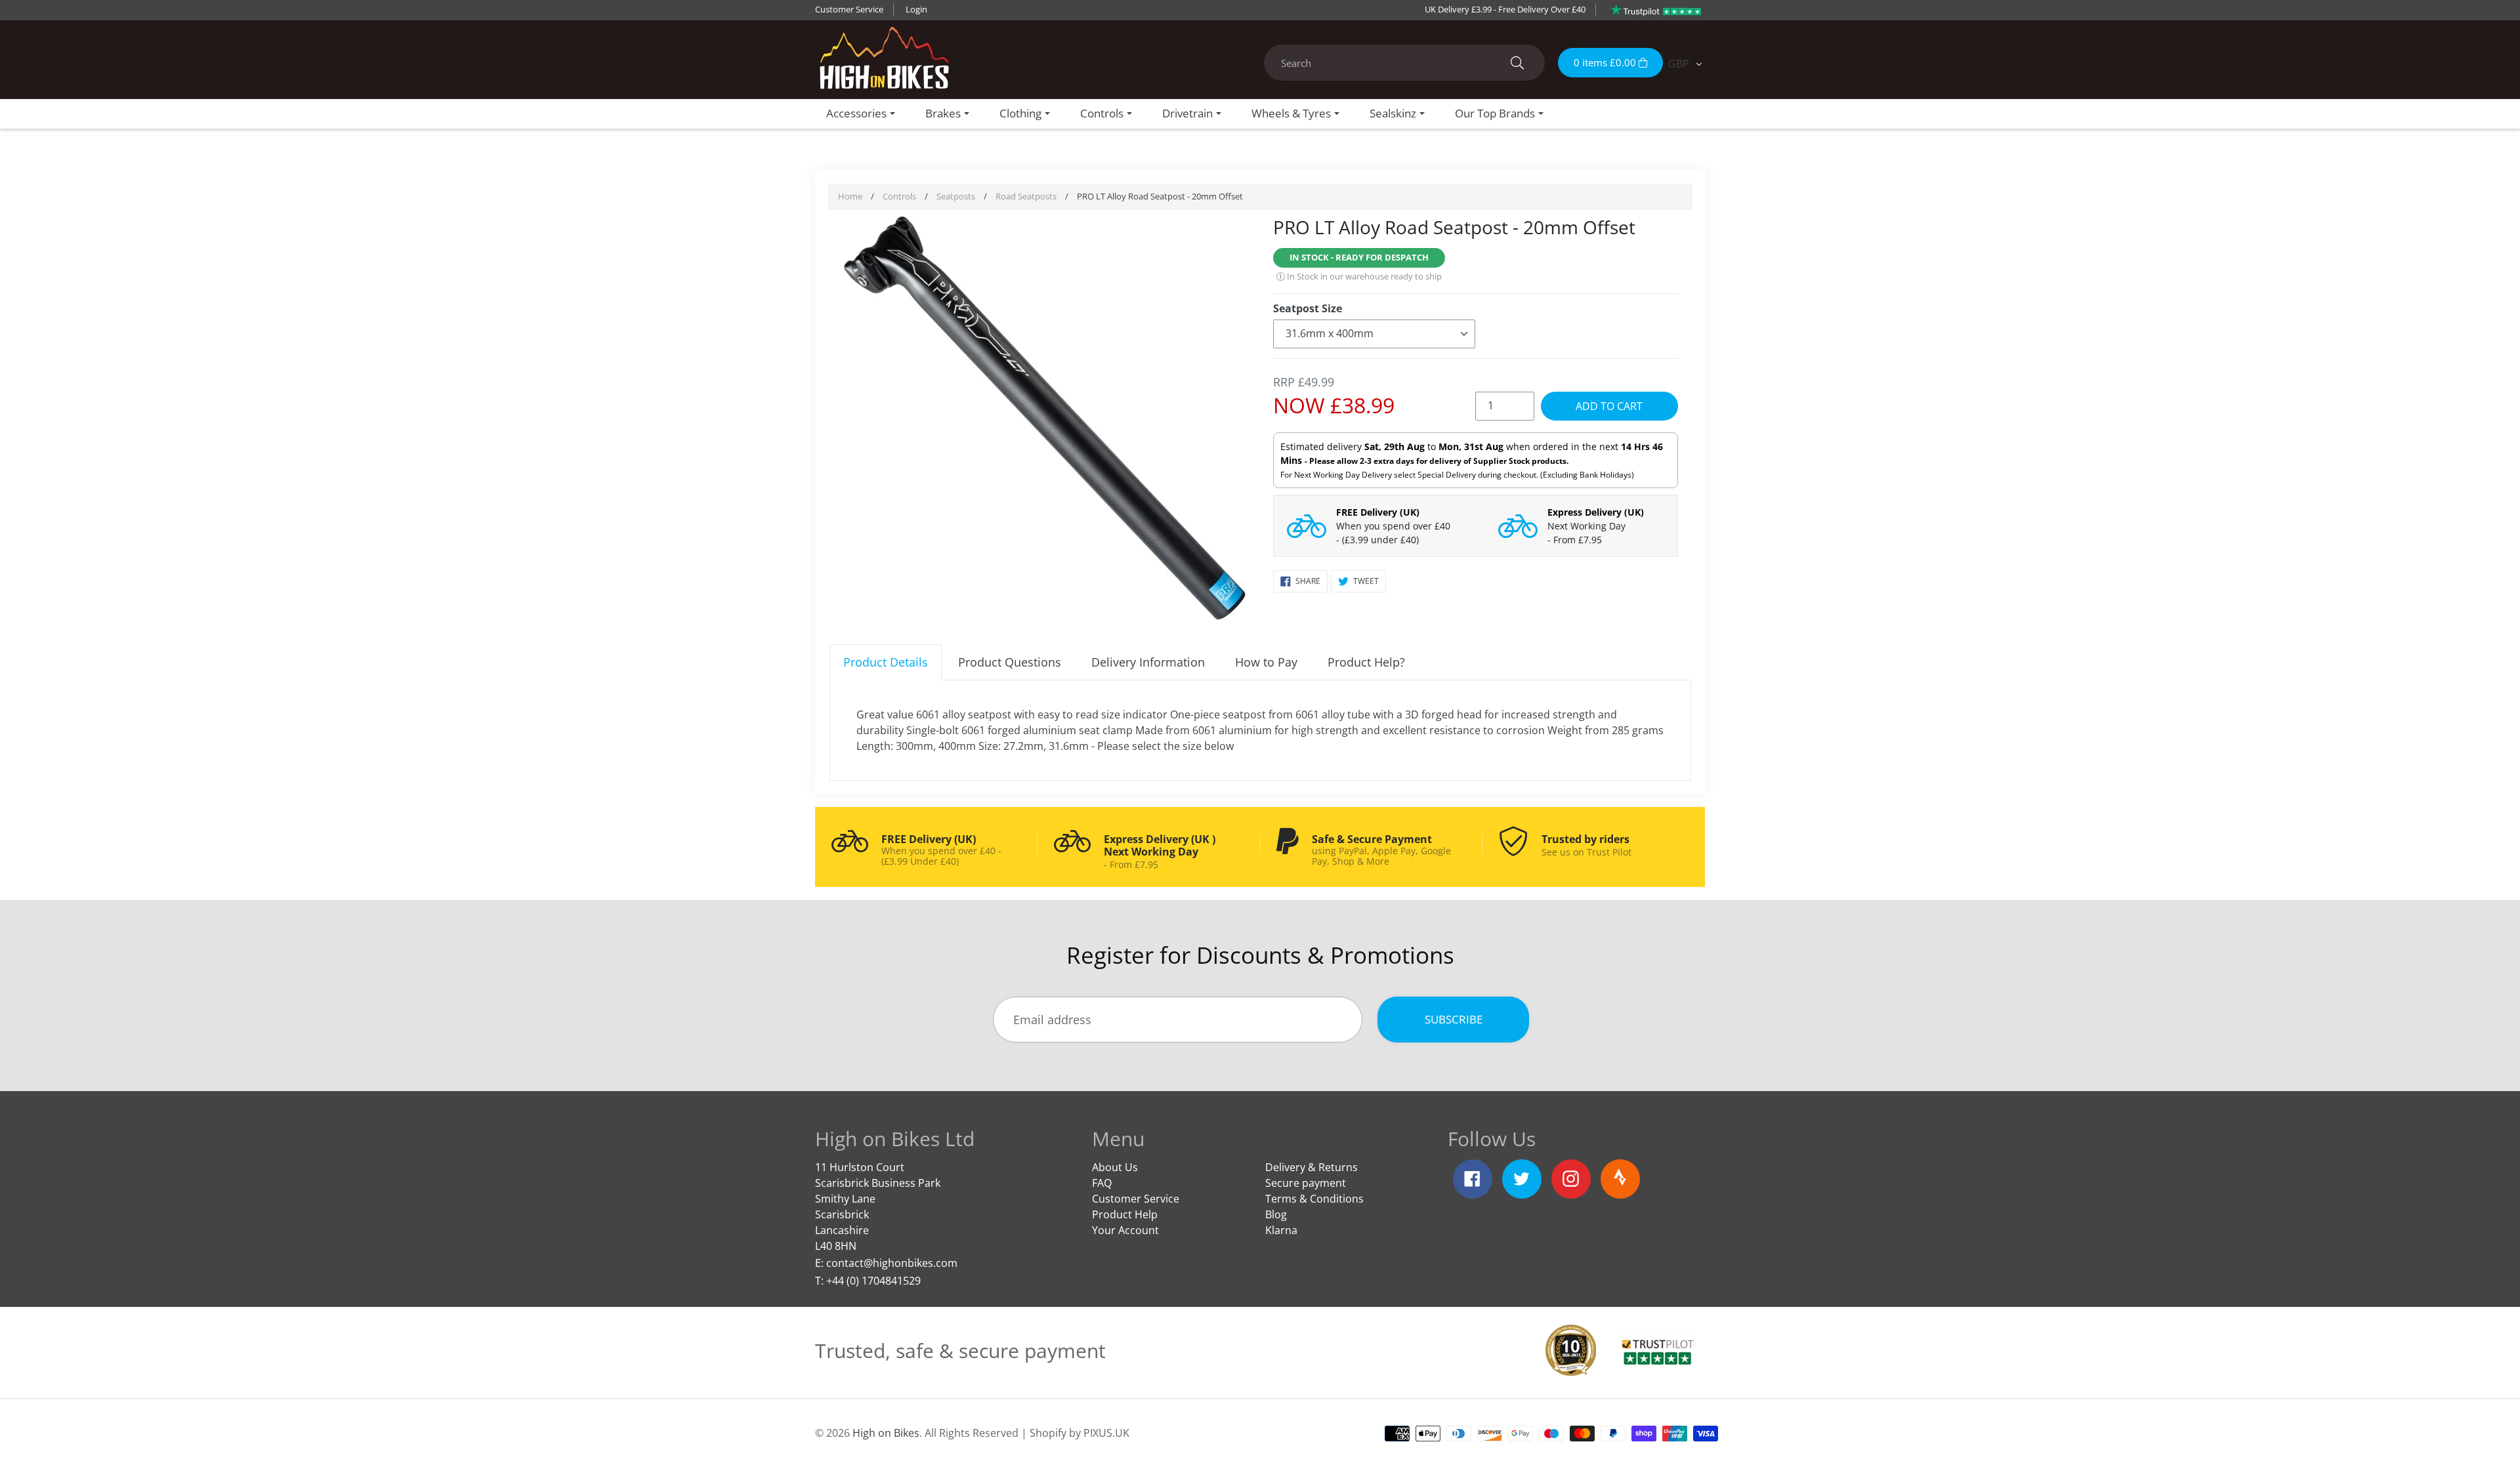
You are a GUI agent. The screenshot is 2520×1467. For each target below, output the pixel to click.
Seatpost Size (1308, 308)
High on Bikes (886, 1433)
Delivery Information (1148, 662)
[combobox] (1404, 63)
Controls (899, 196)
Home (850, 196)
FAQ (1102, 1183)
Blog (1276, 1214)
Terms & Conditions (1314, 1199)
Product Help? (1366, 662)
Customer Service (849, 9)
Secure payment (1306, 1183)
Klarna (1281, 1230)
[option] (1045, 420)
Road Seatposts (1026, 196)
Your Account (1125, 1230)
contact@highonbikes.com (892, 1263)
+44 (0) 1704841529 (873, 1281)
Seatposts (956, 196)
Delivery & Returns (1312, 1167)
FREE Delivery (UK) (1378, 512)
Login (916, 9)
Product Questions (1010, 662)
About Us (1115, 1167)
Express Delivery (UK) (1596, 512)
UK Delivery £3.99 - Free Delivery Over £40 (1505, 9)
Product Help (1125, 1214)
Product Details (886, 662)
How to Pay (1266, 662)
